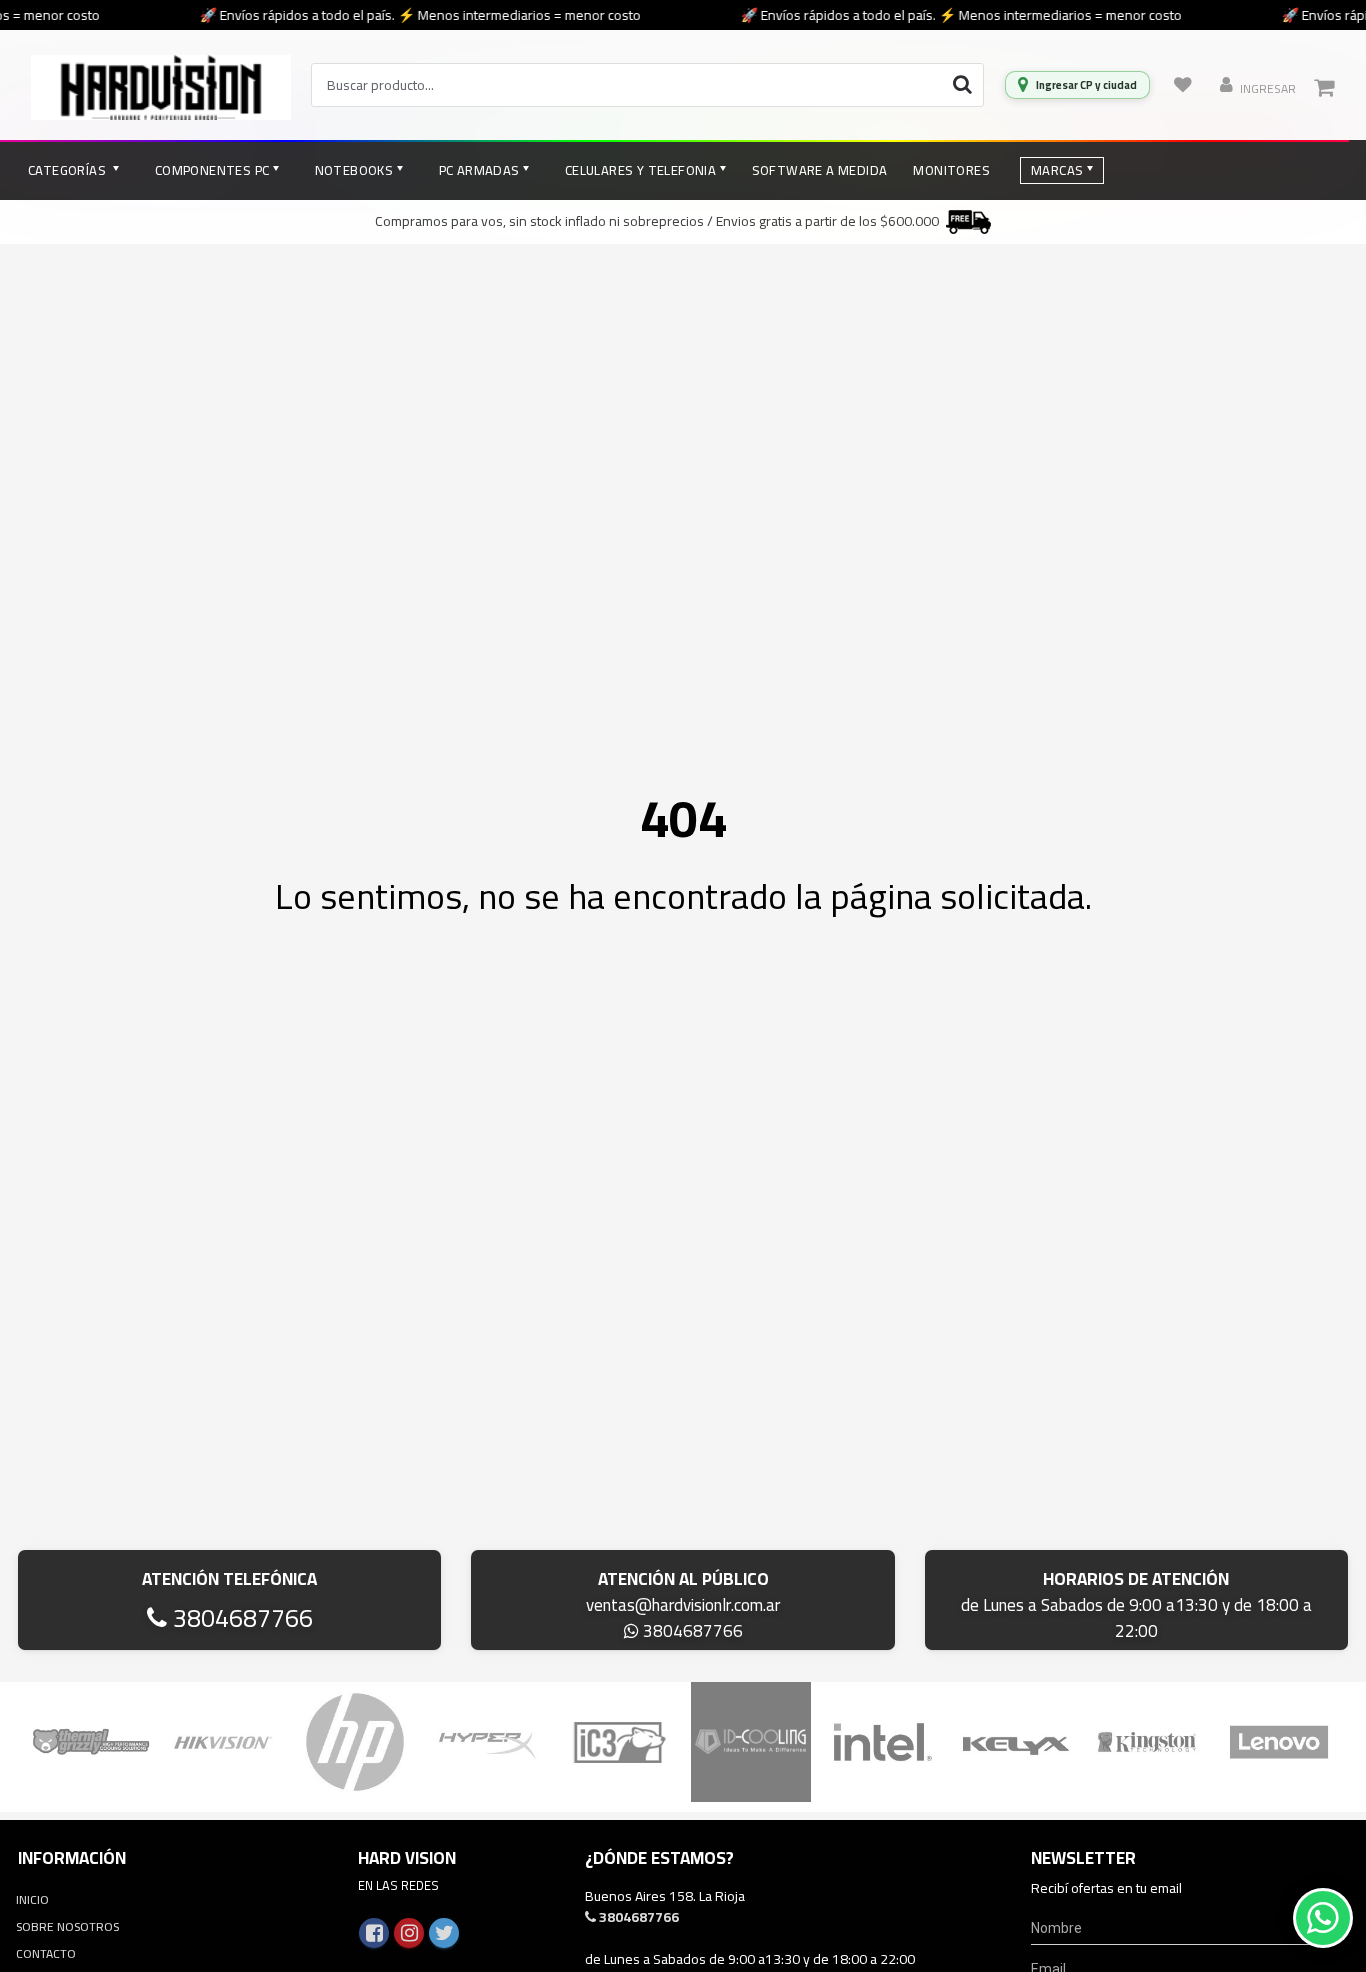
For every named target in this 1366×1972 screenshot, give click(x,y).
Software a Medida (820, 170)
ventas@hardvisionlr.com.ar (683, 1605)
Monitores (951, 170)
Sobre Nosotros (67, 1926)
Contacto (46, 1953)
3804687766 (240, 1617)
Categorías (68, 170)
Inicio (32, 1899)
